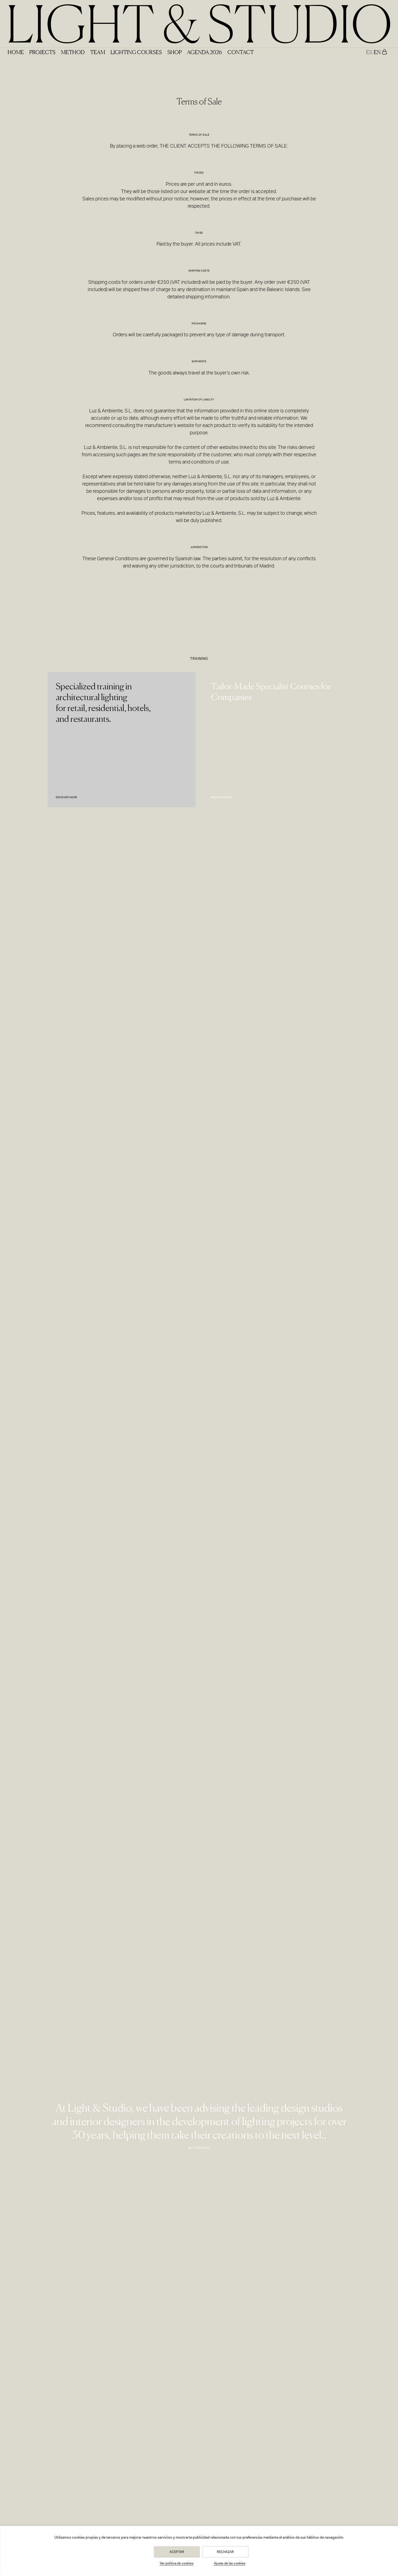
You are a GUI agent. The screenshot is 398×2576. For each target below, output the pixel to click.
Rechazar (225, 2552)
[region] (199, 2551)
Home (16, 52)
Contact (241, 52)
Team (98, 52)
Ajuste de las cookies (230, 2563)
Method (73, 52)
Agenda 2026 (205, 52)
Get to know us (199, 2148)
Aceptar (177, 2552)
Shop (174, 52)
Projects (42, 52)
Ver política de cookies (177, 2563)
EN (377, 52)
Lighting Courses (136, 52)
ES (369, 52)
